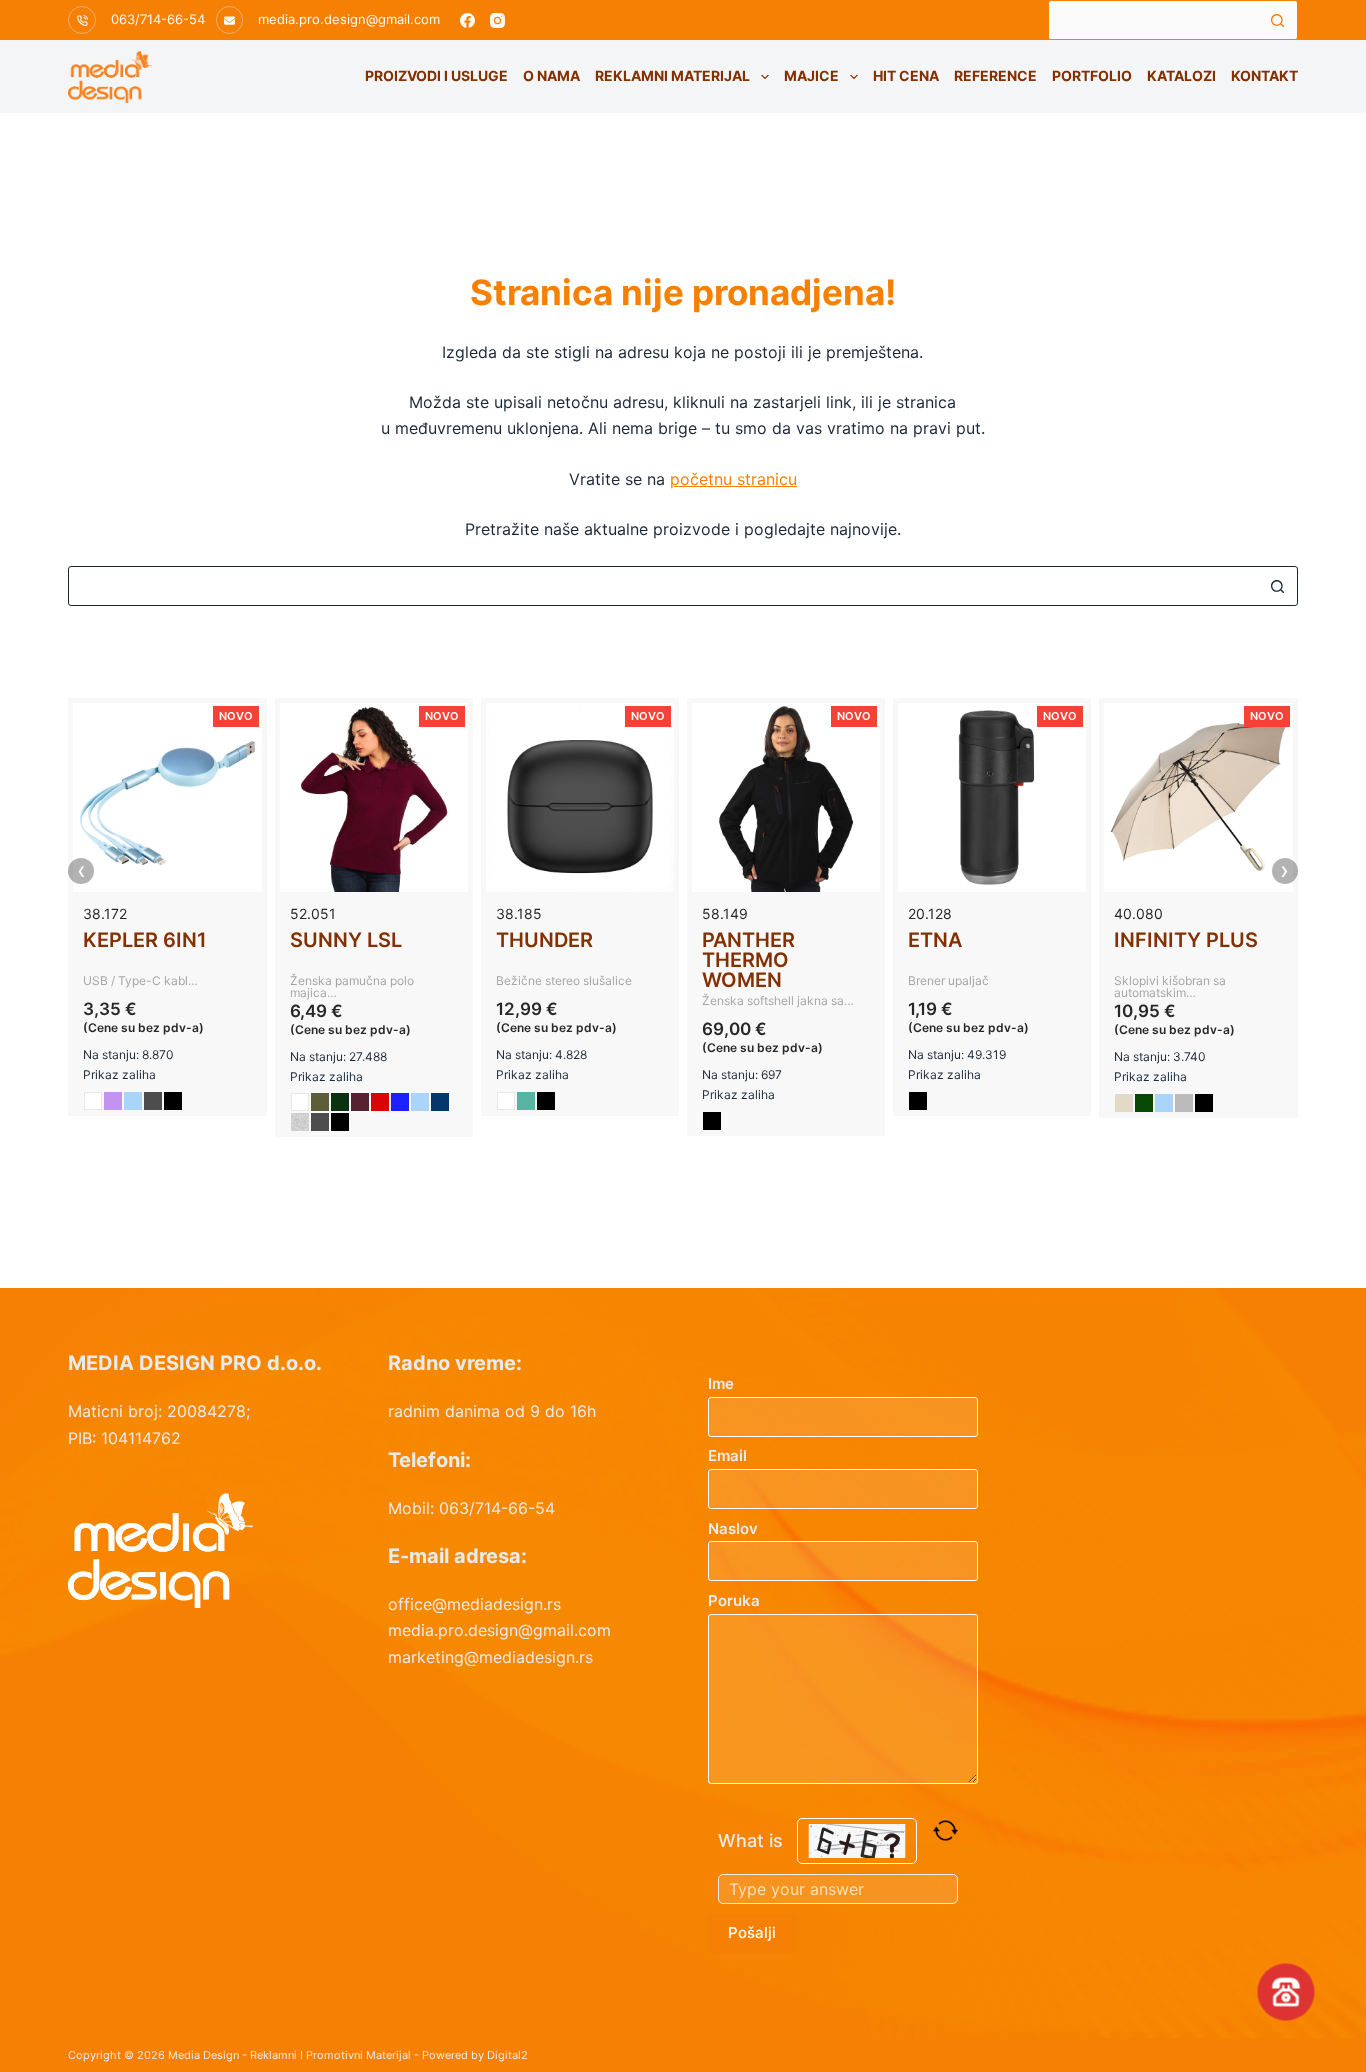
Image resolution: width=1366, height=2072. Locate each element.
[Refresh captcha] (945, 1830)
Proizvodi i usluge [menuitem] (436, 75)
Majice (811, 75)
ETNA (935, 940)
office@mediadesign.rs (474, 1604)
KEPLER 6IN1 (145, 940)
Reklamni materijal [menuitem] (672, 75)
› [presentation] (1284, 871)
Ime (721, 1383)
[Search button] (1278, 20)
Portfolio (1092, 75)
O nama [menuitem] (551, 75)
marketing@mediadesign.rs (490, 1657)
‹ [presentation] (81, 871)
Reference (995, 75)
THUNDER (544, 940)
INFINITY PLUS (1186, 940)
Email (727, 1455)
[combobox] (1154, 20)
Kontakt (1264, 75)
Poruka (734, 1600)
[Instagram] (497, 20)
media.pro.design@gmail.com (349, 19)
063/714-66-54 (158, 19)
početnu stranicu (733, 479)
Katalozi (1181, 75)
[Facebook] (467, 20)
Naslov (733, 1528)
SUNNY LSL (346, 940)
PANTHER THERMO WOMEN (748, 960)
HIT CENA (906, 75)
